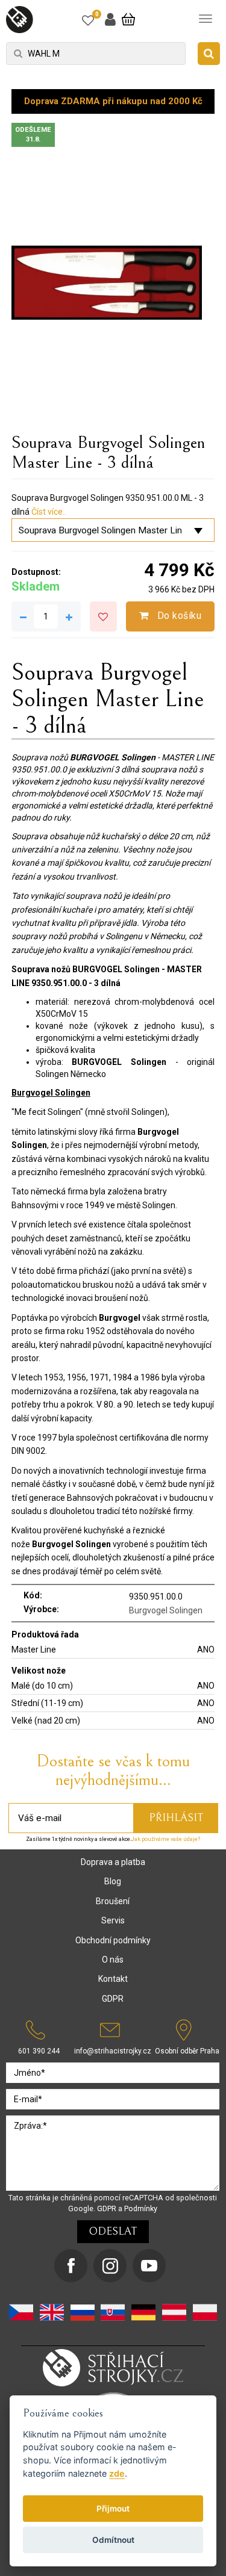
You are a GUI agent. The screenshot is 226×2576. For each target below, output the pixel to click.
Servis (113, 1920)
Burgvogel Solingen (166, 1610)
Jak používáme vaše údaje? (166, 1839)
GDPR (113, 1999)
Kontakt (113, 1979)
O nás (113, 1960)
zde (117, 2473)
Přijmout (113, 2509)
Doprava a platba (113, 1862)
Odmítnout (113, 2540)
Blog (113, 1881)
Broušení (113, 1901)
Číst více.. (49, 512)
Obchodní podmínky (113, 1940)
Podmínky (141, 2208)
